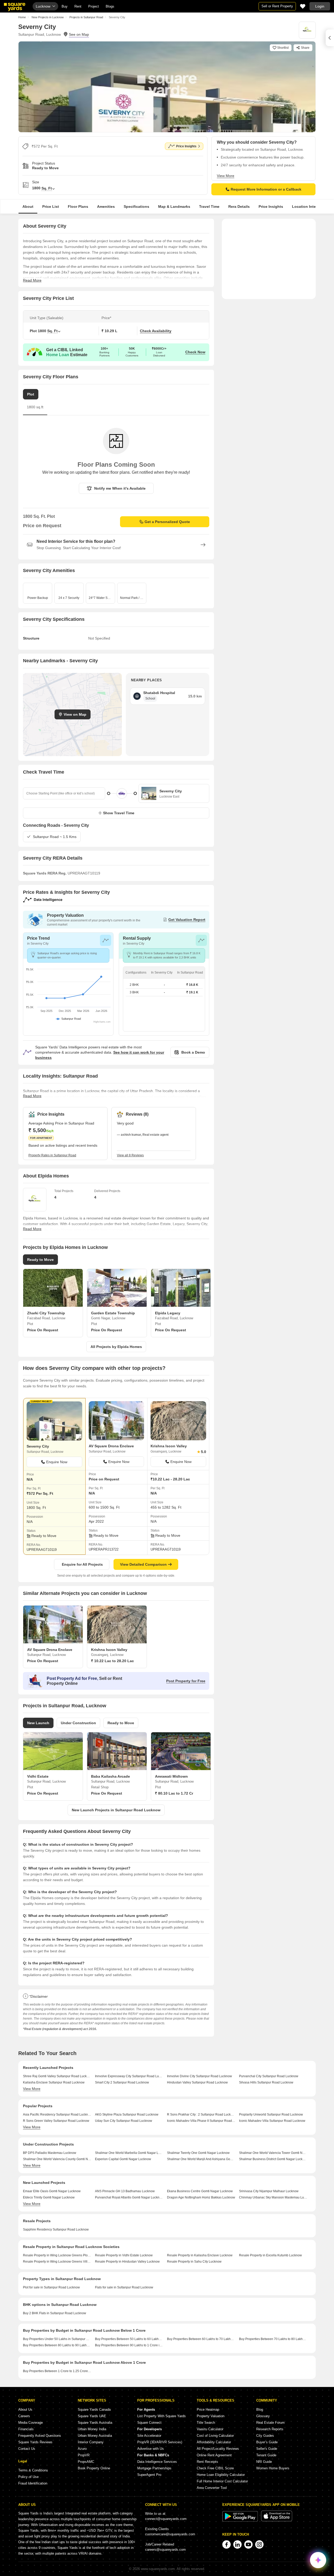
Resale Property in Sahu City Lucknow (194, 2262)
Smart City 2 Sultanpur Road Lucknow (122, 2082)
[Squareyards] (15, 7)
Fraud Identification (33, 2483)
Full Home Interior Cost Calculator (222, 2481)
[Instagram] (259, 2544)
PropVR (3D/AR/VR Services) (160, 2442)
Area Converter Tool (212, 2488)
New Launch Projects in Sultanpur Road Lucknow (116, 1810)
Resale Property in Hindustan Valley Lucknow (127, 2262)
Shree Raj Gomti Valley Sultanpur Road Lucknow (57, 2076)
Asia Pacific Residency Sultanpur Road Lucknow (57, 2115)
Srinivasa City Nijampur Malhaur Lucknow (269, 2191)
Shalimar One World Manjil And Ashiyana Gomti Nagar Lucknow (201, 2159)
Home (22, 17)
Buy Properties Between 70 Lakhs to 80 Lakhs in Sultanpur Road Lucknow (273, 2339)
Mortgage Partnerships (154, 2468)
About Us (25, 2410)
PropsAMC (86, 2462)
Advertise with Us (151, 2449)
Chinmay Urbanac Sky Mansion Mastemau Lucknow (273, 2197)
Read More (32, 280)
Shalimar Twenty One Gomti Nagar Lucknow (198, 2153)
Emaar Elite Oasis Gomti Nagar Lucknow (52, 2191)
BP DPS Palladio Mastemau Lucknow (50, 2153)
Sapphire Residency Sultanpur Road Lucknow (56, 2229)
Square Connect (149, 2423)
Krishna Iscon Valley (169, 1446)
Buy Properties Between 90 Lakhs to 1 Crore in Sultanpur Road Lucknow (129, 2345)
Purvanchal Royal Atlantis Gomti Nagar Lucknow (129, 2197)
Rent (78, 6)
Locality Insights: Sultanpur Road (60, 1076)
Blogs (110, 6)
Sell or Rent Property (277, 6)
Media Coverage (31, 2423)
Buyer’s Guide (267, 2442)
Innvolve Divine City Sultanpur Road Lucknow (199, 2076)
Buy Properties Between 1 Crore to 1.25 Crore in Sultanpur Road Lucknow (57, 2371)
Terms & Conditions (33, 2470)
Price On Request (43, 1330)
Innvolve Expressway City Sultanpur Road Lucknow (129, 2076)
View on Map (75, 714)
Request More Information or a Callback (266, 189)
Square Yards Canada (94, 2410)
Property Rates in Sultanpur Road (52, 1155)
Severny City (38, 1446)
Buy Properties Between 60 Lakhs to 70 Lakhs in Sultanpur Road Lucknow (201, 2339)
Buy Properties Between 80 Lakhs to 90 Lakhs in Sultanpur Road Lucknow (57, 2345)
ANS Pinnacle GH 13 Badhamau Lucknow (125, 2191)
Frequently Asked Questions (40, 2436)
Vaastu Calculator (210, 2429)
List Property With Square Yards (162, 2416)
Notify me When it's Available (120, 488)
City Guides (265, 2436)
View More (226, 176)
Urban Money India (92, 2429)
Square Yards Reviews (35, 2442)
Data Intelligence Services (157, 2462)
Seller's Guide (267, 2449)
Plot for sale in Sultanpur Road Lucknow (51, 2287)
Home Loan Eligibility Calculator (221, 2475)
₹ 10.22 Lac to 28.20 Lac (112, 1661)
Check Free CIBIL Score (215, 2468)
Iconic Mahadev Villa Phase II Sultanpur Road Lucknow (201, 2121)
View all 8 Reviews (130, 1155)
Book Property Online (94, 2468)
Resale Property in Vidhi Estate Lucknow (124, 2255)
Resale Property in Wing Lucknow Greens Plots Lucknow (57, 2255)
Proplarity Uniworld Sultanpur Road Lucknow (271, 2115)
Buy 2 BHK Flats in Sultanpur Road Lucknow (55, 2313)
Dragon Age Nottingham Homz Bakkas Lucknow (201, 2197)
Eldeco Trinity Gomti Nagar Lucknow (49, 2197)
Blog (260, 2410)
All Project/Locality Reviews (218, 2449)
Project (94, 6)
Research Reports (270, 2429)
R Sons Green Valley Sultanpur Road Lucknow (56, 2121)
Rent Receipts (207, 2462)
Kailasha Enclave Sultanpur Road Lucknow (54, 2082)
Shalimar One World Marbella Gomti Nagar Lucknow (129, 2153)
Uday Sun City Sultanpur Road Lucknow (124, 2121)
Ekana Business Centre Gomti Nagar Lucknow (200, 2191)
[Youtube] (248, 2544)
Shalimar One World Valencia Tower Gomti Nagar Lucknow (273, 2153)
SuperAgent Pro (149, 2475)
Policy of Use (28, 2477)
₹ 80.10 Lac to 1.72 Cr (174, 1793)
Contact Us (27, 2449)
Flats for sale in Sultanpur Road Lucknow (124, 2287)
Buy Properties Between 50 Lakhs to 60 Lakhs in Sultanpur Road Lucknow (129, 2339)
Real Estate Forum (270, 2423)
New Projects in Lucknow (48, 17)
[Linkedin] (237, 2544)
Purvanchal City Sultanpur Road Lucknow (269, 2076)
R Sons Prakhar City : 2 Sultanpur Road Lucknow (201, 2115)
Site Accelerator (149, 2436)
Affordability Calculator (214, 2442)
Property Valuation (211, 2416)
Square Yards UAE (92, 2416)
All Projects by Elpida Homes (116, 1347)
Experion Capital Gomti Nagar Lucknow (123, 2159)
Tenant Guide (266, 2455)
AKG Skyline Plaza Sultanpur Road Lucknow (127, 2115)
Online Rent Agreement (214, 2455)
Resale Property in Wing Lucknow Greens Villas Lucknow (57, 2262)
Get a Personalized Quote (167, 522)
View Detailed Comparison (143, 1564)
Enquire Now (57, 1462)
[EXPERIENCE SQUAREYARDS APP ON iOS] (277, 2520)
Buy (65, 6)
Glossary (263, 2416)
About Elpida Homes (46, 1176)
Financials (26, 2429)
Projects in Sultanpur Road (86, 17)
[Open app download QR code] (330, 38)
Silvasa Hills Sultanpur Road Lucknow (266, 2082)
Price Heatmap (208, 2410)
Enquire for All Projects (82, 1564)
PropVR (84, 2455)
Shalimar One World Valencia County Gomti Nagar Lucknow (57, 2159)
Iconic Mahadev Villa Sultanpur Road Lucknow (272, 2121)
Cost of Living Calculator (215, 2436)
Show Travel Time (119, 813)
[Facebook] (226, 2544)
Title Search (206, 2423)
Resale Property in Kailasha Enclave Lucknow (200, 2255)
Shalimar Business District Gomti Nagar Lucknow (273, 2159)
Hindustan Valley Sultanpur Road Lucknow (197, 2082)
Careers (24, 2416)
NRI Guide (264, 2462)
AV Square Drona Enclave (111, 1446)
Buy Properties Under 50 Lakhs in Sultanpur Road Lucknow (57, 2339)
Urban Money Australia (95, 2436)
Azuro (82, 2449)
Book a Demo (193, 1052)
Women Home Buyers (273, 2468)
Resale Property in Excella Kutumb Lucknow (270, 2255)
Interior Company (91, 2442)
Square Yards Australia (95, 2423)
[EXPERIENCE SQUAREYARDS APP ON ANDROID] (241, 2520)
